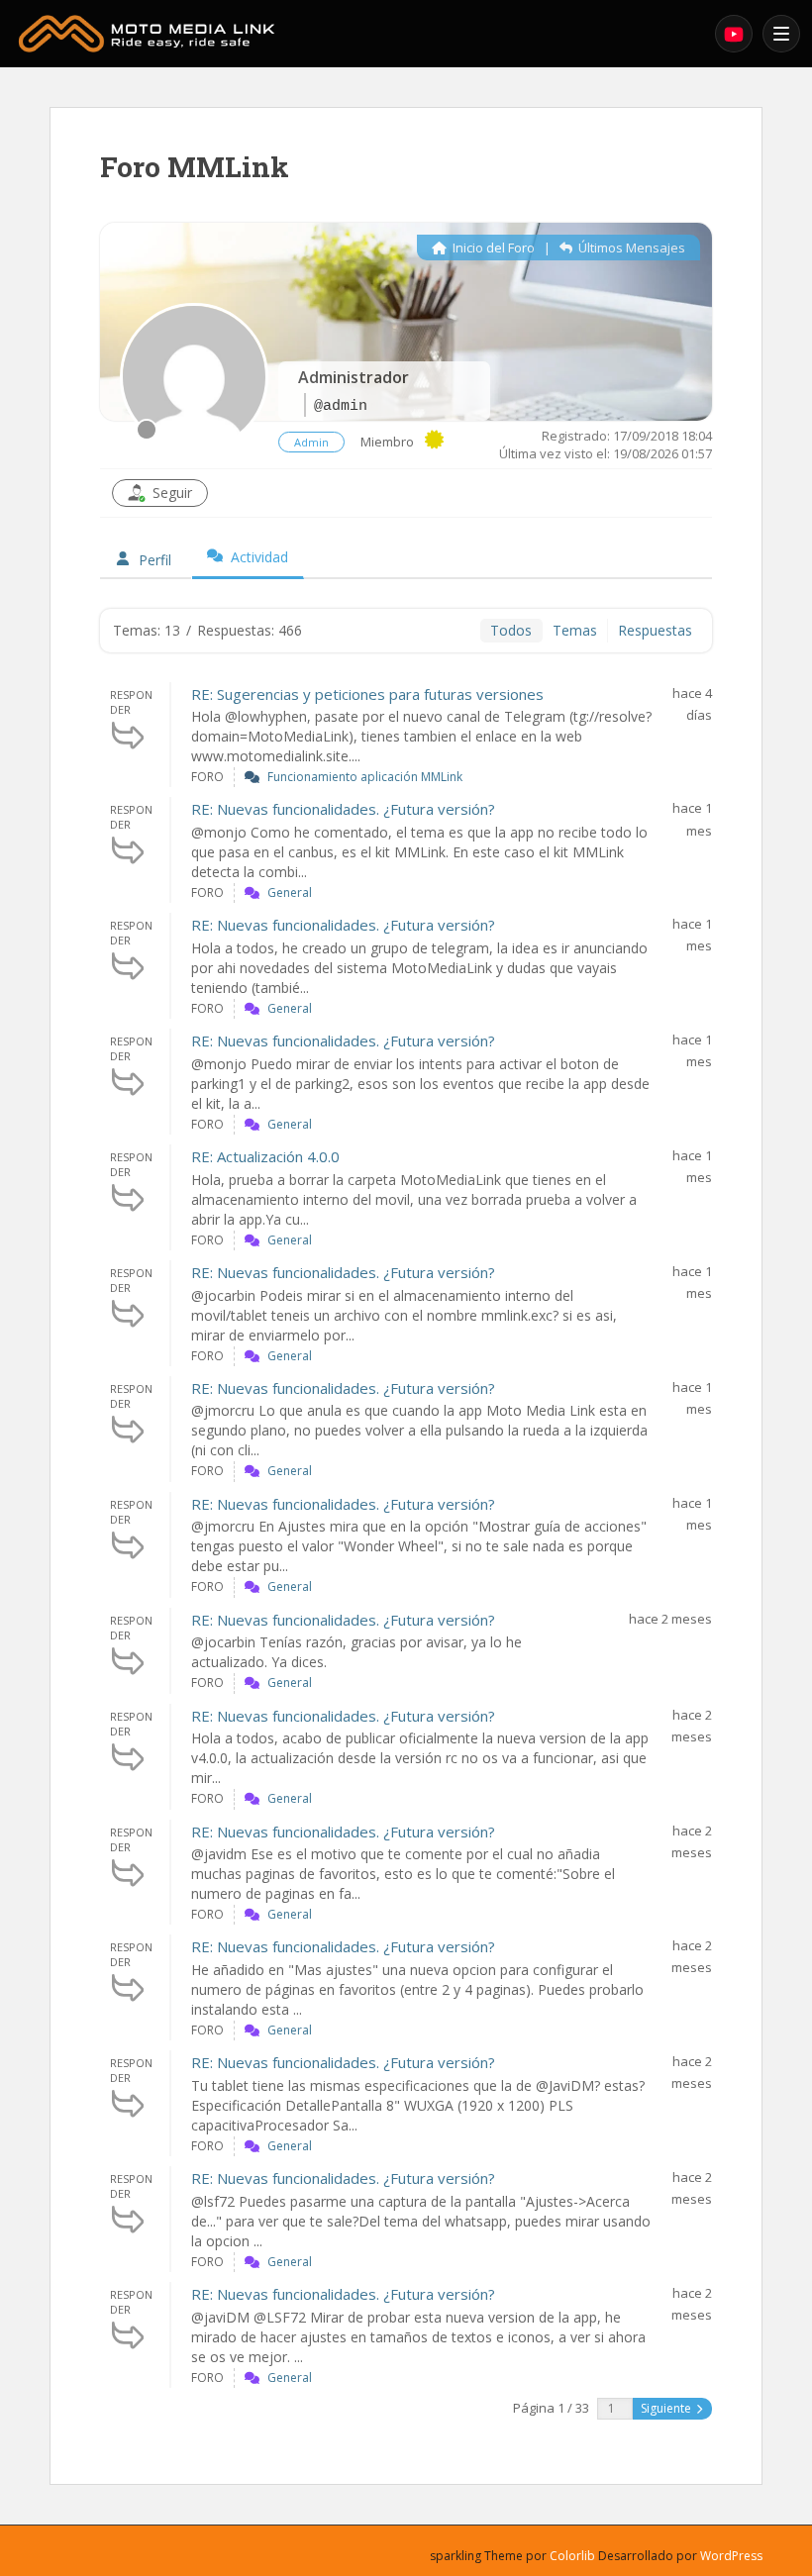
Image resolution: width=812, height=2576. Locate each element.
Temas (575, 630)
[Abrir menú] (781, 34)
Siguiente (667, 2408)
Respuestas (655, 630)
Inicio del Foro (492, 248)
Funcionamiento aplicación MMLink (365, 777)
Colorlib (572, 2556)
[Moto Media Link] (359, 34)
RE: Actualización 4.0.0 (265, 1156)
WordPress (731, 2556)
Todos (511, 630)
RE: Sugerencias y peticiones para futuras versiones (367, 694)
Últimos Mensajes (630, 248)
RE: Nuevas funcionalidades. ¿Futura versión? (343, 809)
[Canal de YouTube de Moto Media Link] (734, 34)
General (290, 892)
